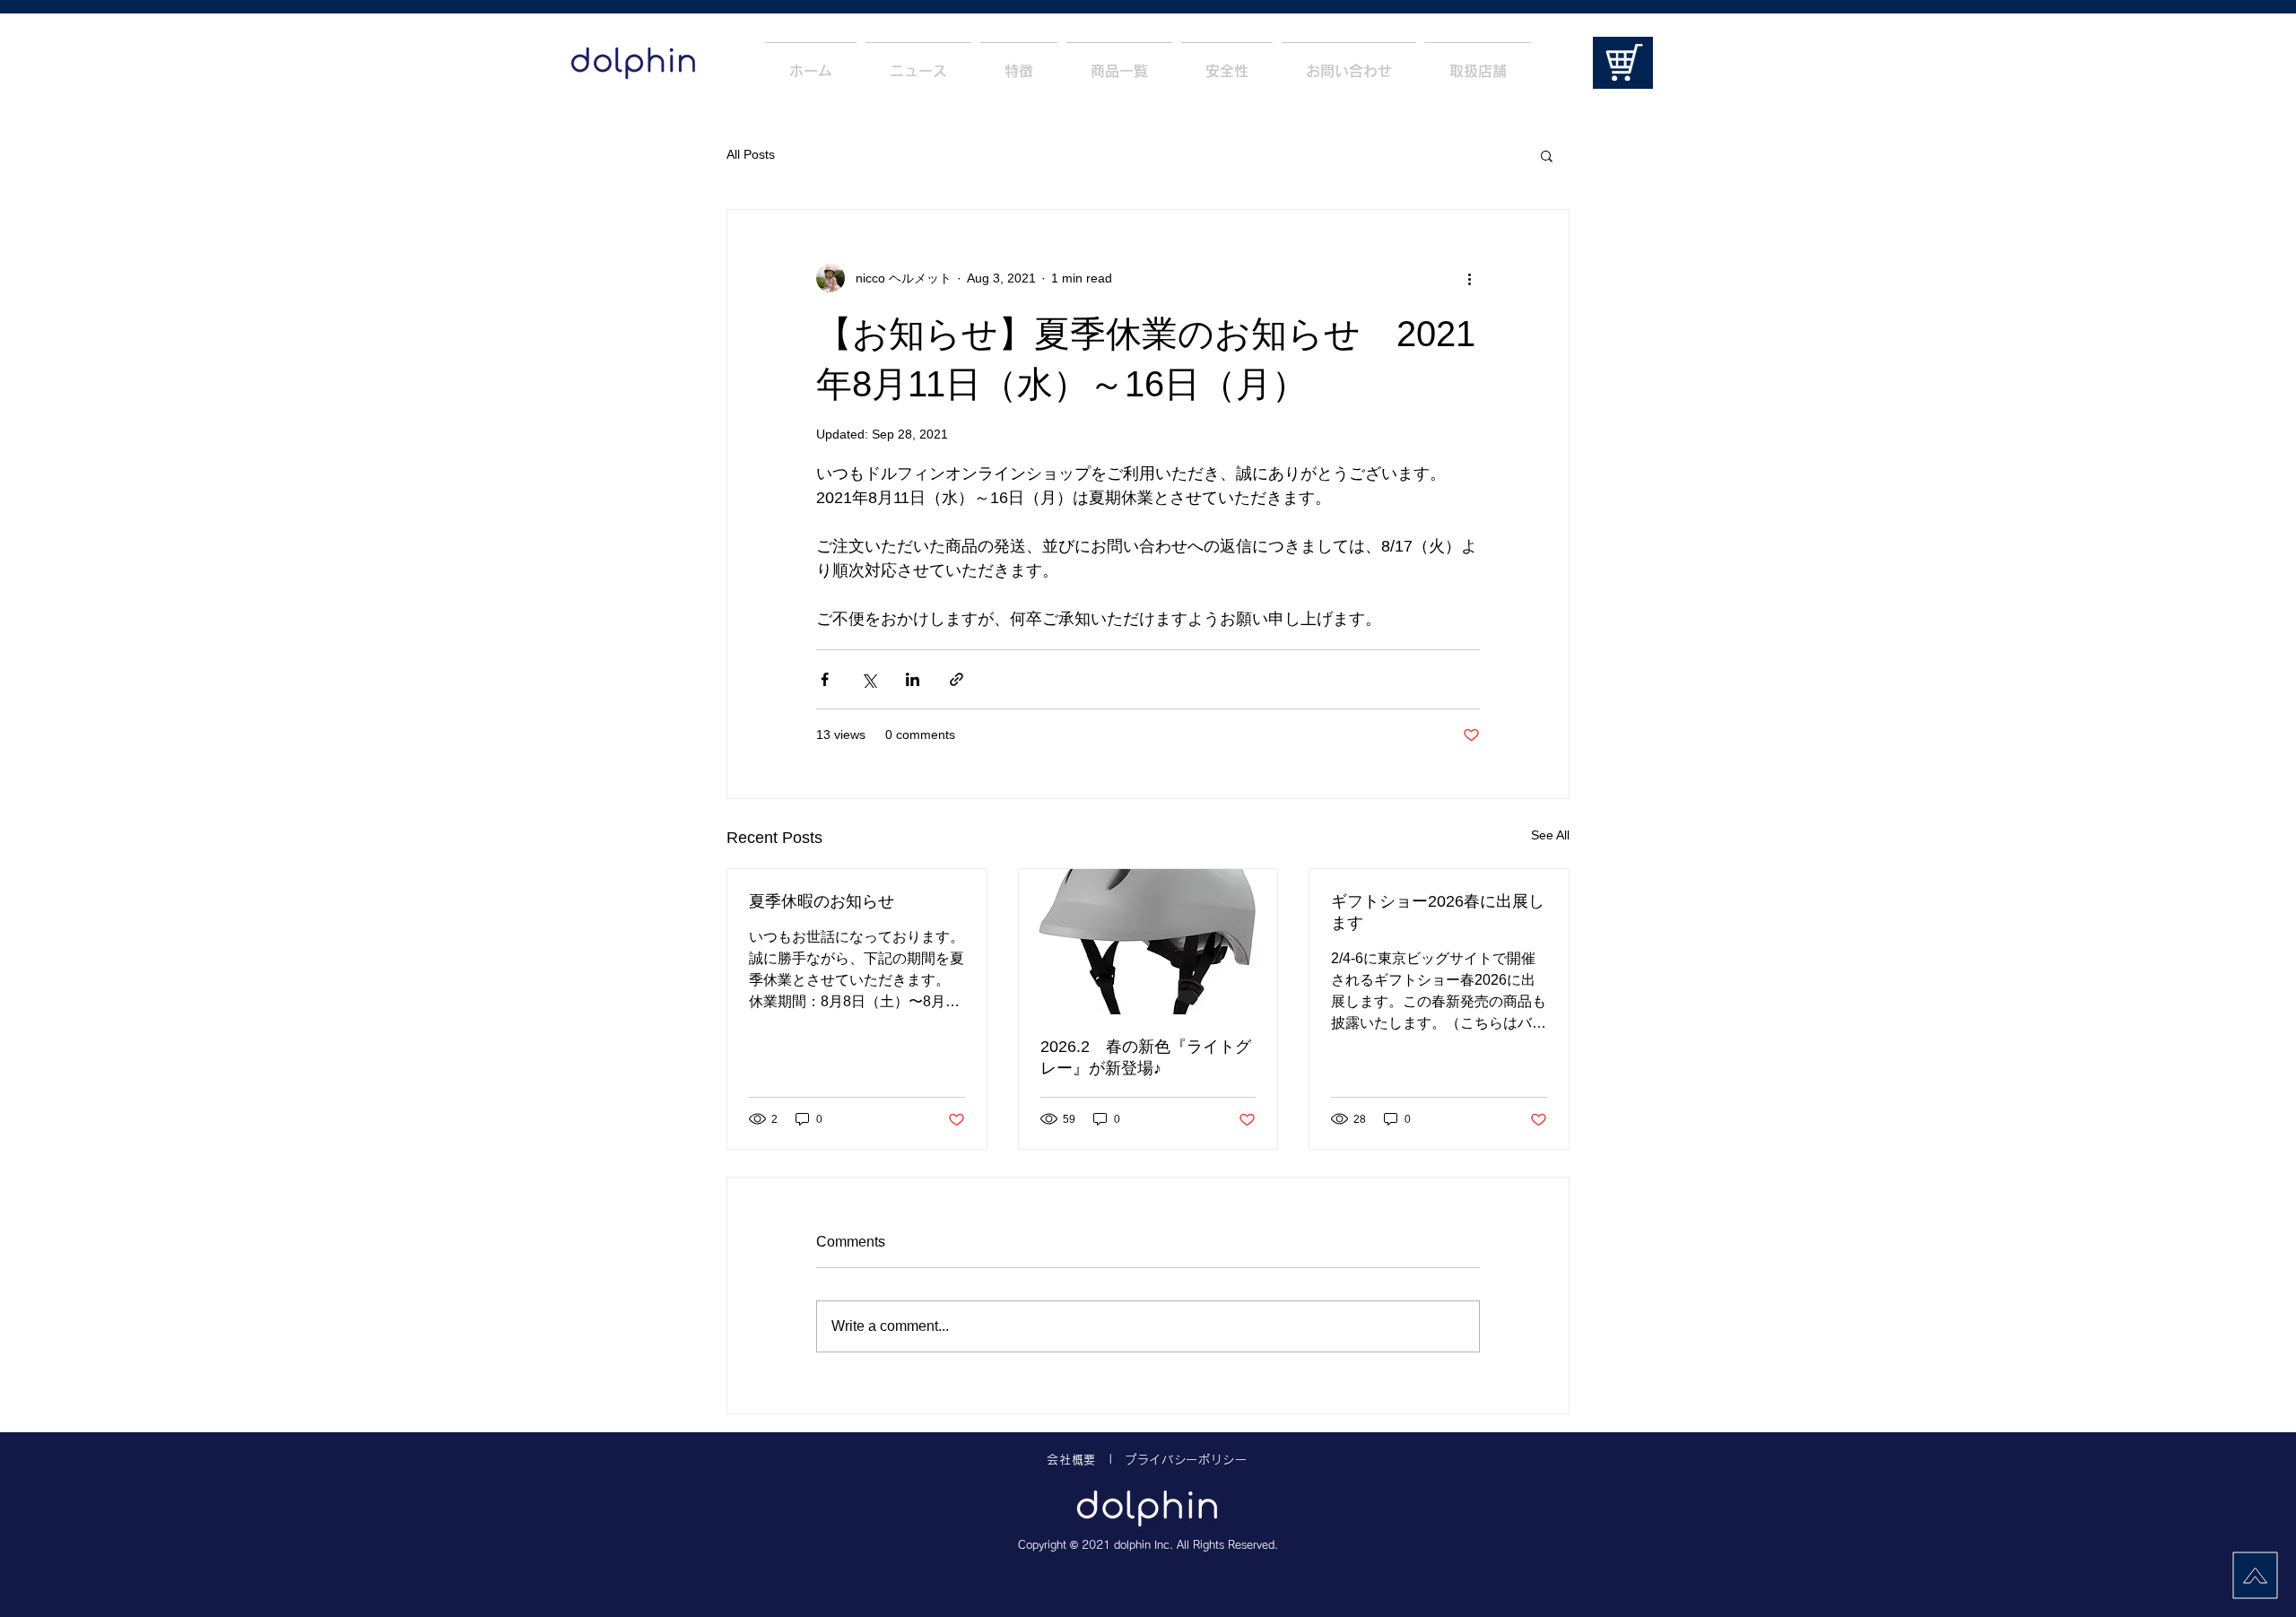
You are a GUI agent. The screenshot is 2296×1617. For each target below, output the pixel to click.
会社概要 (1071, 1460)
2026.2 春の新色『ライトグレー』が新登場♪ (1146, 1057)
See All (1550, 835)
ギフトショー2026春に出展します (1438, 912)
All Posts (751, 154)
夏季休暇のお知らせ (822, 901)
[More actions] (1469, 278)
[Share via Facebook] (825, 679)
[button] (1547, 155)
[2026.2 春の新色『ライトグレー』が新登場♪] (1148, 942)
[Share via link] (957, 679)
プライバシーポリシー (1186, 1460)
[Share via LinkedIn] (913, 679)
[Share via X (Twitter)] (869, 679)
